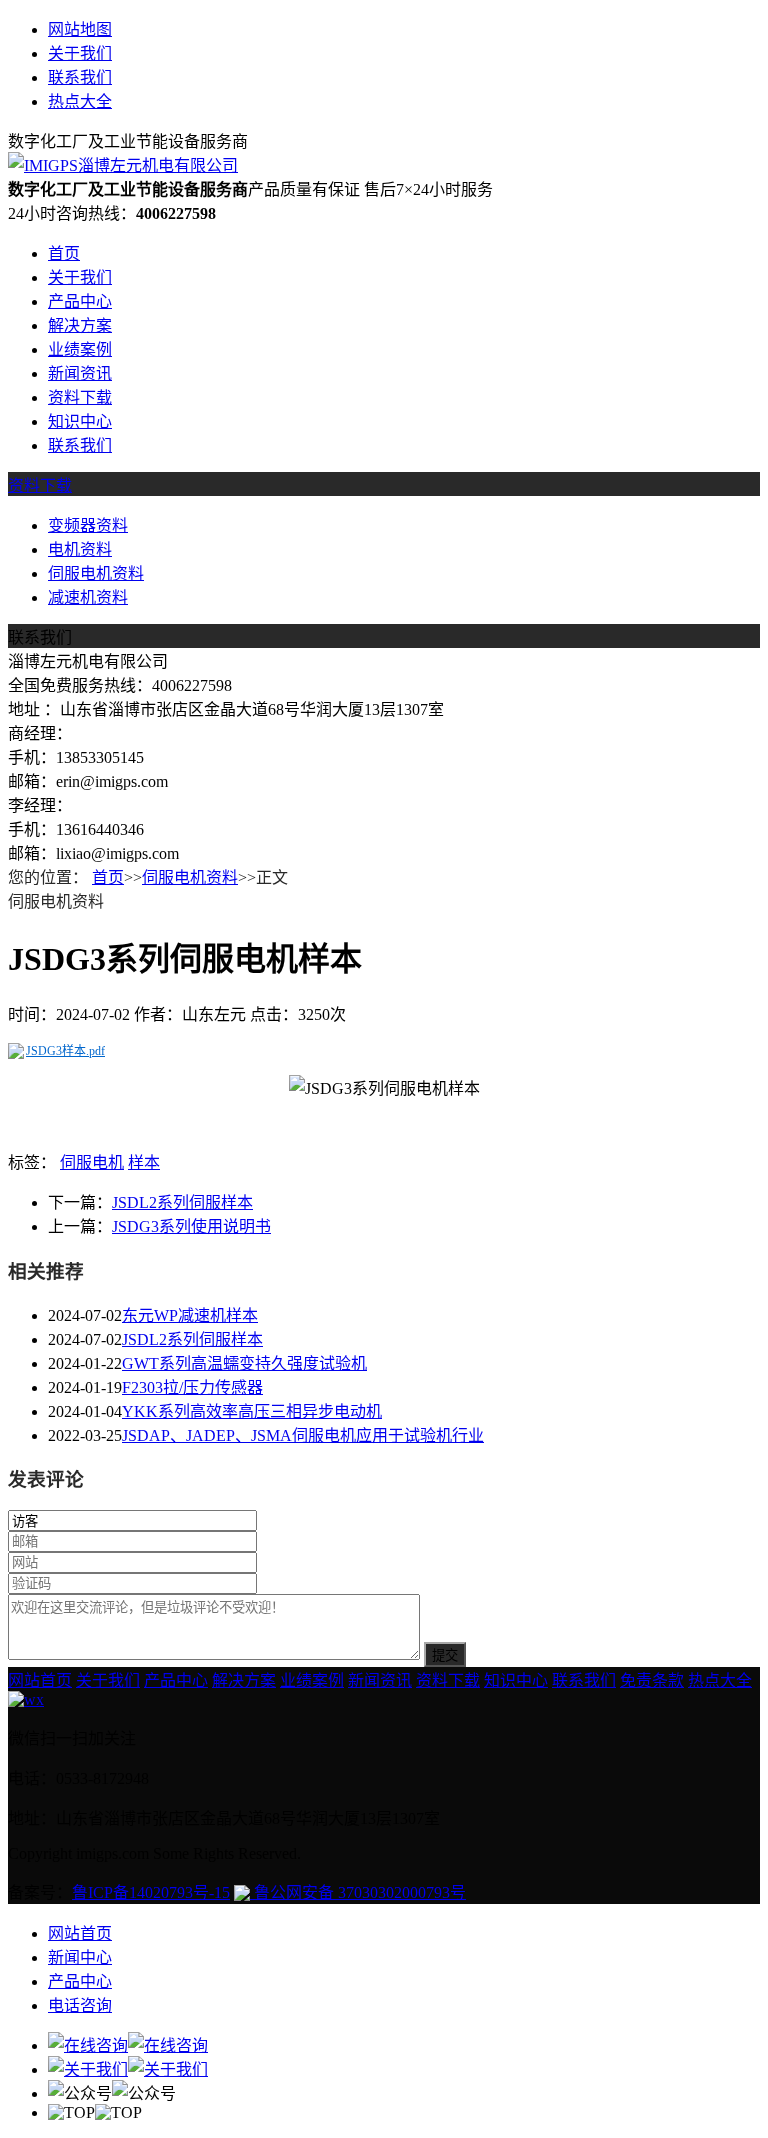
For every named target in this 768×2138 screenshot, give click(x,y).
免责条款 (652, 1680)
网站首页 (40, 1680)
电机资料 (80, 549)
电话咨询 (80, 2005)
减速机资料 (88, 597)
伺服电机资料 (96, 573)
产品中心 (80, 301)
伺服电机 (92, 1162)
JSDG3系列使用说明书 (191, 1226)
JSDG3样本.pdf (65, 1051)
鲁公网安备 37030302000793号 (358, 1892)
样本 (144, 1162)
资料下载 (80, 397)
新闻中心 (80, 1957)
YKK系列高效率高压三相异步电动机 (252, 1411)
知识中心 (80, 421)
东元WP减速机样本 (190, 1315)
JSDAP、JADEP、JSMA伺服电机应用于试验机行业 (303, 1435)
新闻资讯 (80, 373)
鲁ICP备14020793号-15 (151, 1892)
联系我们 (80, 77)
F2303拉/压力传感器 (192, 1387)
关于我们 (80, 53)
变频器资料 (88, 525)
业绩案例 (80, 349)
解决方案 (80, 325)
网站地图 (80, 29)
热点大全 (80, 101)
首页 (64, 253)
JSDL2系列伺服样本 (182, 1202)
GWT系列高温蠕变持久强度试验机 (244, 1363)
